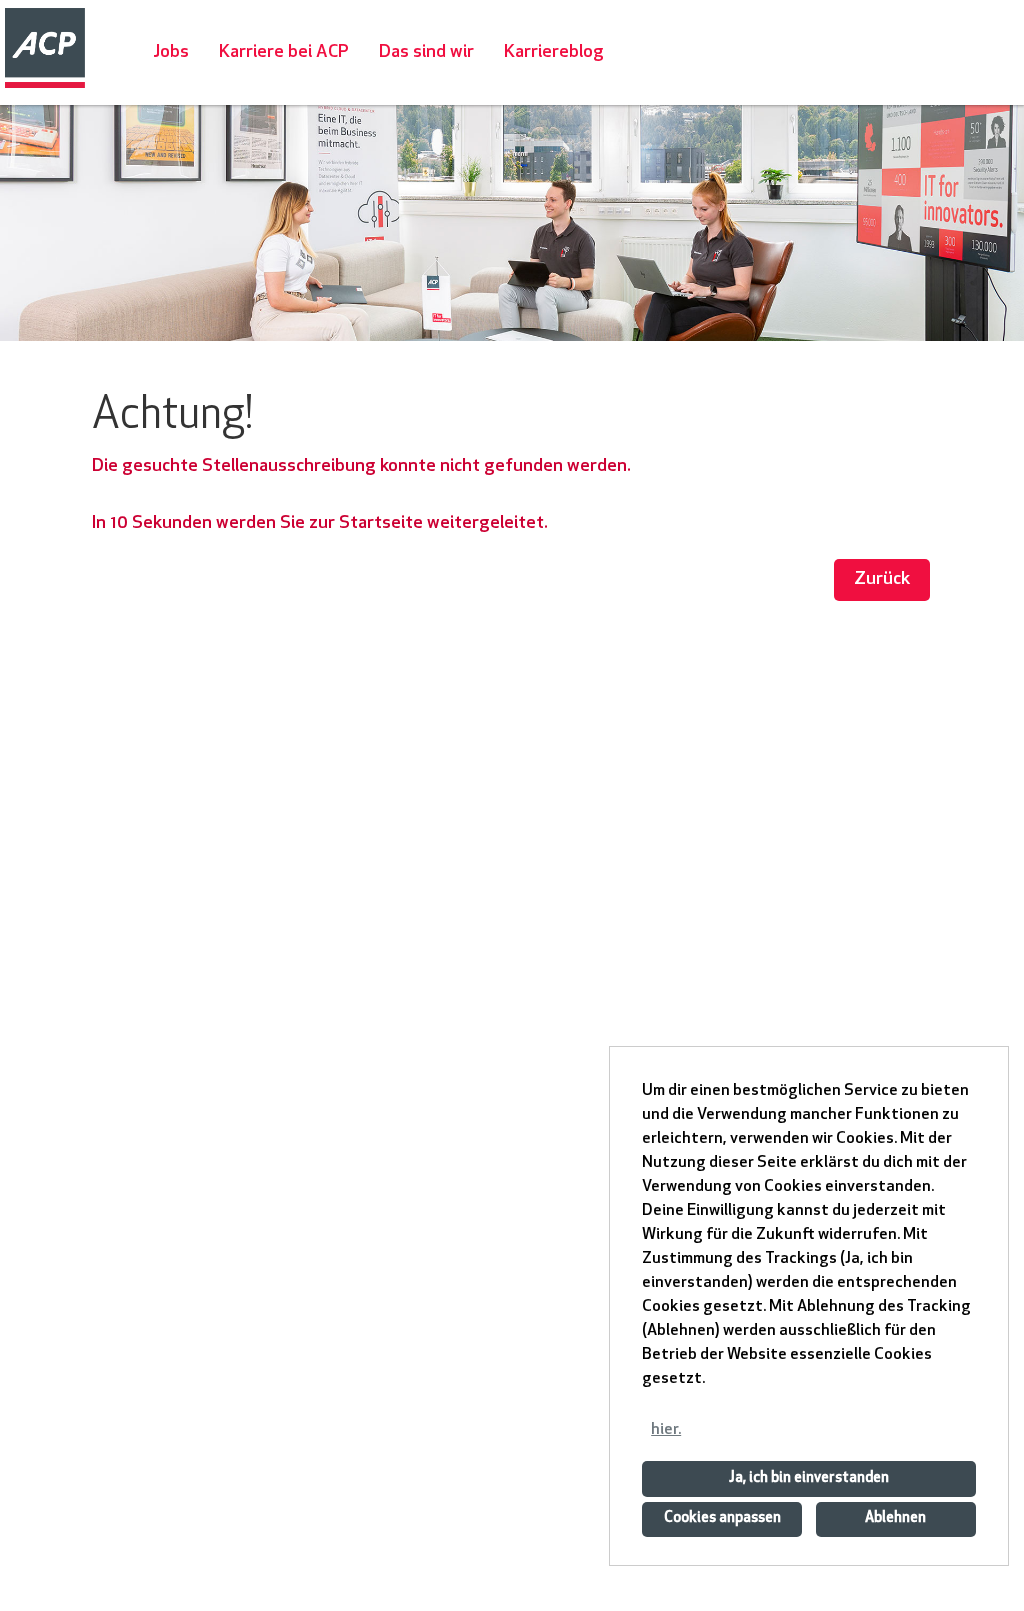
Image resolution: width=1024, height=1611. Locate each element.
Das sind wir (426, 52)
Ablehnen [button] (895, 1518)
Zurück (882, 579)
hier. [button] (666, 1430)
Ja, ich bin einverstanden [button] (809, 1478)
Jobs (171, 52)
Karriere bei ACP (284, 52)
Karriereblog (554, 52)
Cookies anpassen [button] (722, 1518)
